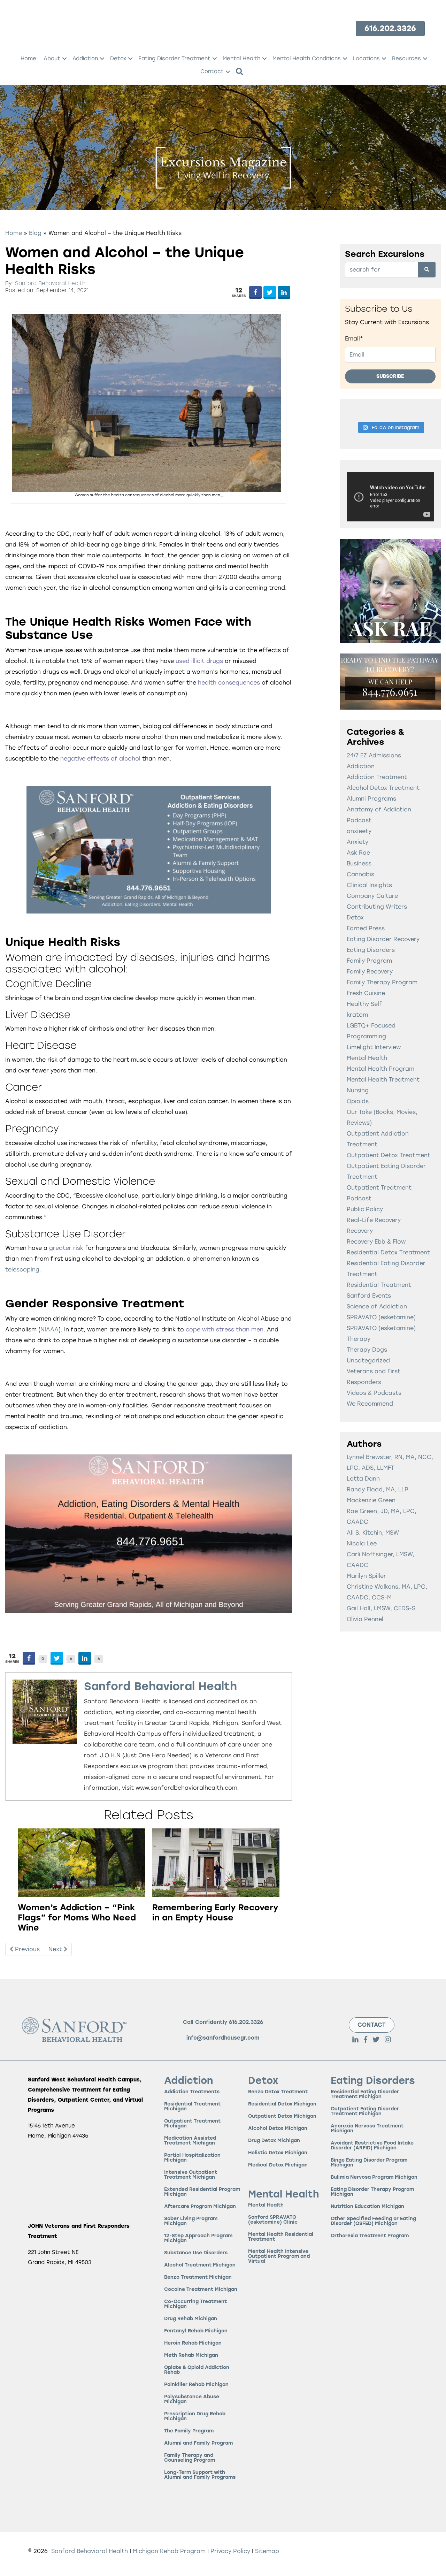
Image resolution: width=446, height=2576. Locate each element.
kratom (357, 1015)
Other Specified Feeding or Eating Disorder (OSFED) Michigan (373, 2221)
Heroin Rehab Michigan (193, 2343)
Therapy (359, 1339)
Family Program (369, 961)
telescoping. (23, 1270)
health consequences (230, 683)
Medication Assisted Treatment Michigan (190, 2141)
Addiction (85, 59)
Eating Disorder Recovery (383, 939)
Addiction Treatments (192, 2092)
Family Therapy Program (382, 982)
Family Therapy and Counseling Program (190, 2458)
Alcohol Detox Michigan (278, 2128)
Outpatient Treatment (379, 1188)
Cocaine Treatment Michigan (201, 2289)
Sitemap (267, 2551)
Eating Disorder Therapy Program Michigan (372, 2192)
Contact (212, 71)
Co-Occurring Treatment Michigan (195, 2304)
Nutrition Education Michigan (367, 2206)
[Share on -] (255, 292)
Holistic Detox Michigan (278, 2153)
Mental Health (241, 59)
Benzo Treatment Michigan (198, 2277)
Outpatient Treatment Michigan (192, 2123)
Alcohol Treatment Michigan (200, 2265)
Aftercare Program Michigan (200, 2206)
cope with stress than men (225, 1329)
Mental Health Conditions (307, 59)
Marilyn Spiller (366, 1576)
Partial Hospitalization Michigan (192, 2158)
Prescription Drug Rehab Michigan (195, 2416)
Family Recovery (370, 972)
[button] (64, 59)
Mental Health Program (380, 1069)
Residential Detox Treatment (388, 1252)
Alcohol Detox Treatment (383, 788)
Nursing (358, 1090)
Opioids (358, 1101)
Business (359, 863)
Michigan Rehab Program (169, 2551)
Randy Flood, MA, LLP (378, 1489)
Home (28, 59)
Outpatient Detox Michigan (282, 2116)
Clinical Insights (369, 885)
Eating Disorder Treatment (174, 59)
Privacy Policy (231, 2551)
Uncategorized (368, 1360)
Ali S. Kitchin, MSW (373, 1533)
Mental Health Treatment (383, 1080)
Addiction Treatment (377, 777)
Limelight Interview (374, 1047)
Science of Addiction (377, 1306)
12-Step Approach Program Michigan (198, 2238)
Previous (26, 1949)
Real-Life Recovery (374, 1220)
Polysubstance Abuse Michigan (192, 2399)
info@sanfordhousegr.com (223, 2038)
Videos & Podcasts (374, 1393)
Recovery (360, 1231)
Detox (118, 59)
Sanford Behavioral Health (50, 283)
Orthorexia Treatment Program (370, 2236)
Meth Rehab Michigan (191, 2355)
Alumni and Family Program (198, 2443)
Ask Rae (358, 853)
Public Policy (365, 1209)
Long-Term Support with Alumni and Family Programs (200, 2475)
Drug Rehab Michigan (191, 2319)
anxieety (359, 831)
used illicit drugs (199, 661)
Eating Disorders (371, 950)
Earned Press (366, 928)
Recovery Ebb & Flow (376, 1242)
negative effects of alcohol (100, 759)
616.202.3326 (246, 2022)
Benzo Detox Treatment (278, 2092)
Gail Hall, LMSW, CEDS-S (381, 1608)
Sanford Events (369, 1296)
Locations (366, 59)
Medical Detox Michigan (278, 2165)
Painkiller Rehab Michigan (196, 2384)
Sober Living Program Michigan (191, 2221)
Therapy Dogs (367, 1350)
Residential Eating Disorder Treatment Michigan (365, 2094)
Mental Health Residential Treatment (281, 2237)
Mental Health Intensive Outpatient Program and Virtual (279, 2257)
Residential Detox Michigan (282, 2104)
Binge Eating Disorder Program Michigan (369, 2162)
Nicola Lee (362, 1543)
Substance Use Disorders (196, 2253)
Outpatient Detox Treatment (389, 1155)
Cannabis (360, 874)
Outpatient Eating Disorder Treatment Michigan (365, 2111)
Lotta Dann (363, 1479)
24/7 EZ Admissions (374, 755)
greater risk (65, 1248)
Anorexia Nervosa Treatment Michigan (367, 2128)
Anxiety (357, 842)
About (52, 59)
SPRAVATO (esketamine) (381, 1317)
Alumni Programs (371, 799)
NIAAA (49, 1329)
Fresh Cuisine (366, 993)
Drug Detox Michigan (274, 2141)
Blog (35, 233)
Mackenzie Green (371, 1500)
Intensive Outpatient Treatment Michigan (191, 2175)
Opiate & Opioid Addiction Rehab (197, 2370)
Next (56, 1949)
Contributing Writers (377, 907)
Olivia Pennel (365, 1619)
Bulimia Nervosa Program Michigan (374, 2177)
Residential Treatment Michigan (192, 2106)
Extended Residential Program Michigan (202, 2192)
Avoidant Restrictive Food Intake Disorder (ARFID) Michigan (372, 2145)
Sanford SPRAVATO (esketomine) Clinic (273, 2220)
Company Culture (372, 896)
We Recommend (370, 1404)
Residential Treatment (379, 1285)
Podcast (359, 1198)
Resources (406, 59)
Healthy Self (364, 1004)
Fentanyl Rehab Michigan (196, 2331)
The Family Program (189, 2431)
